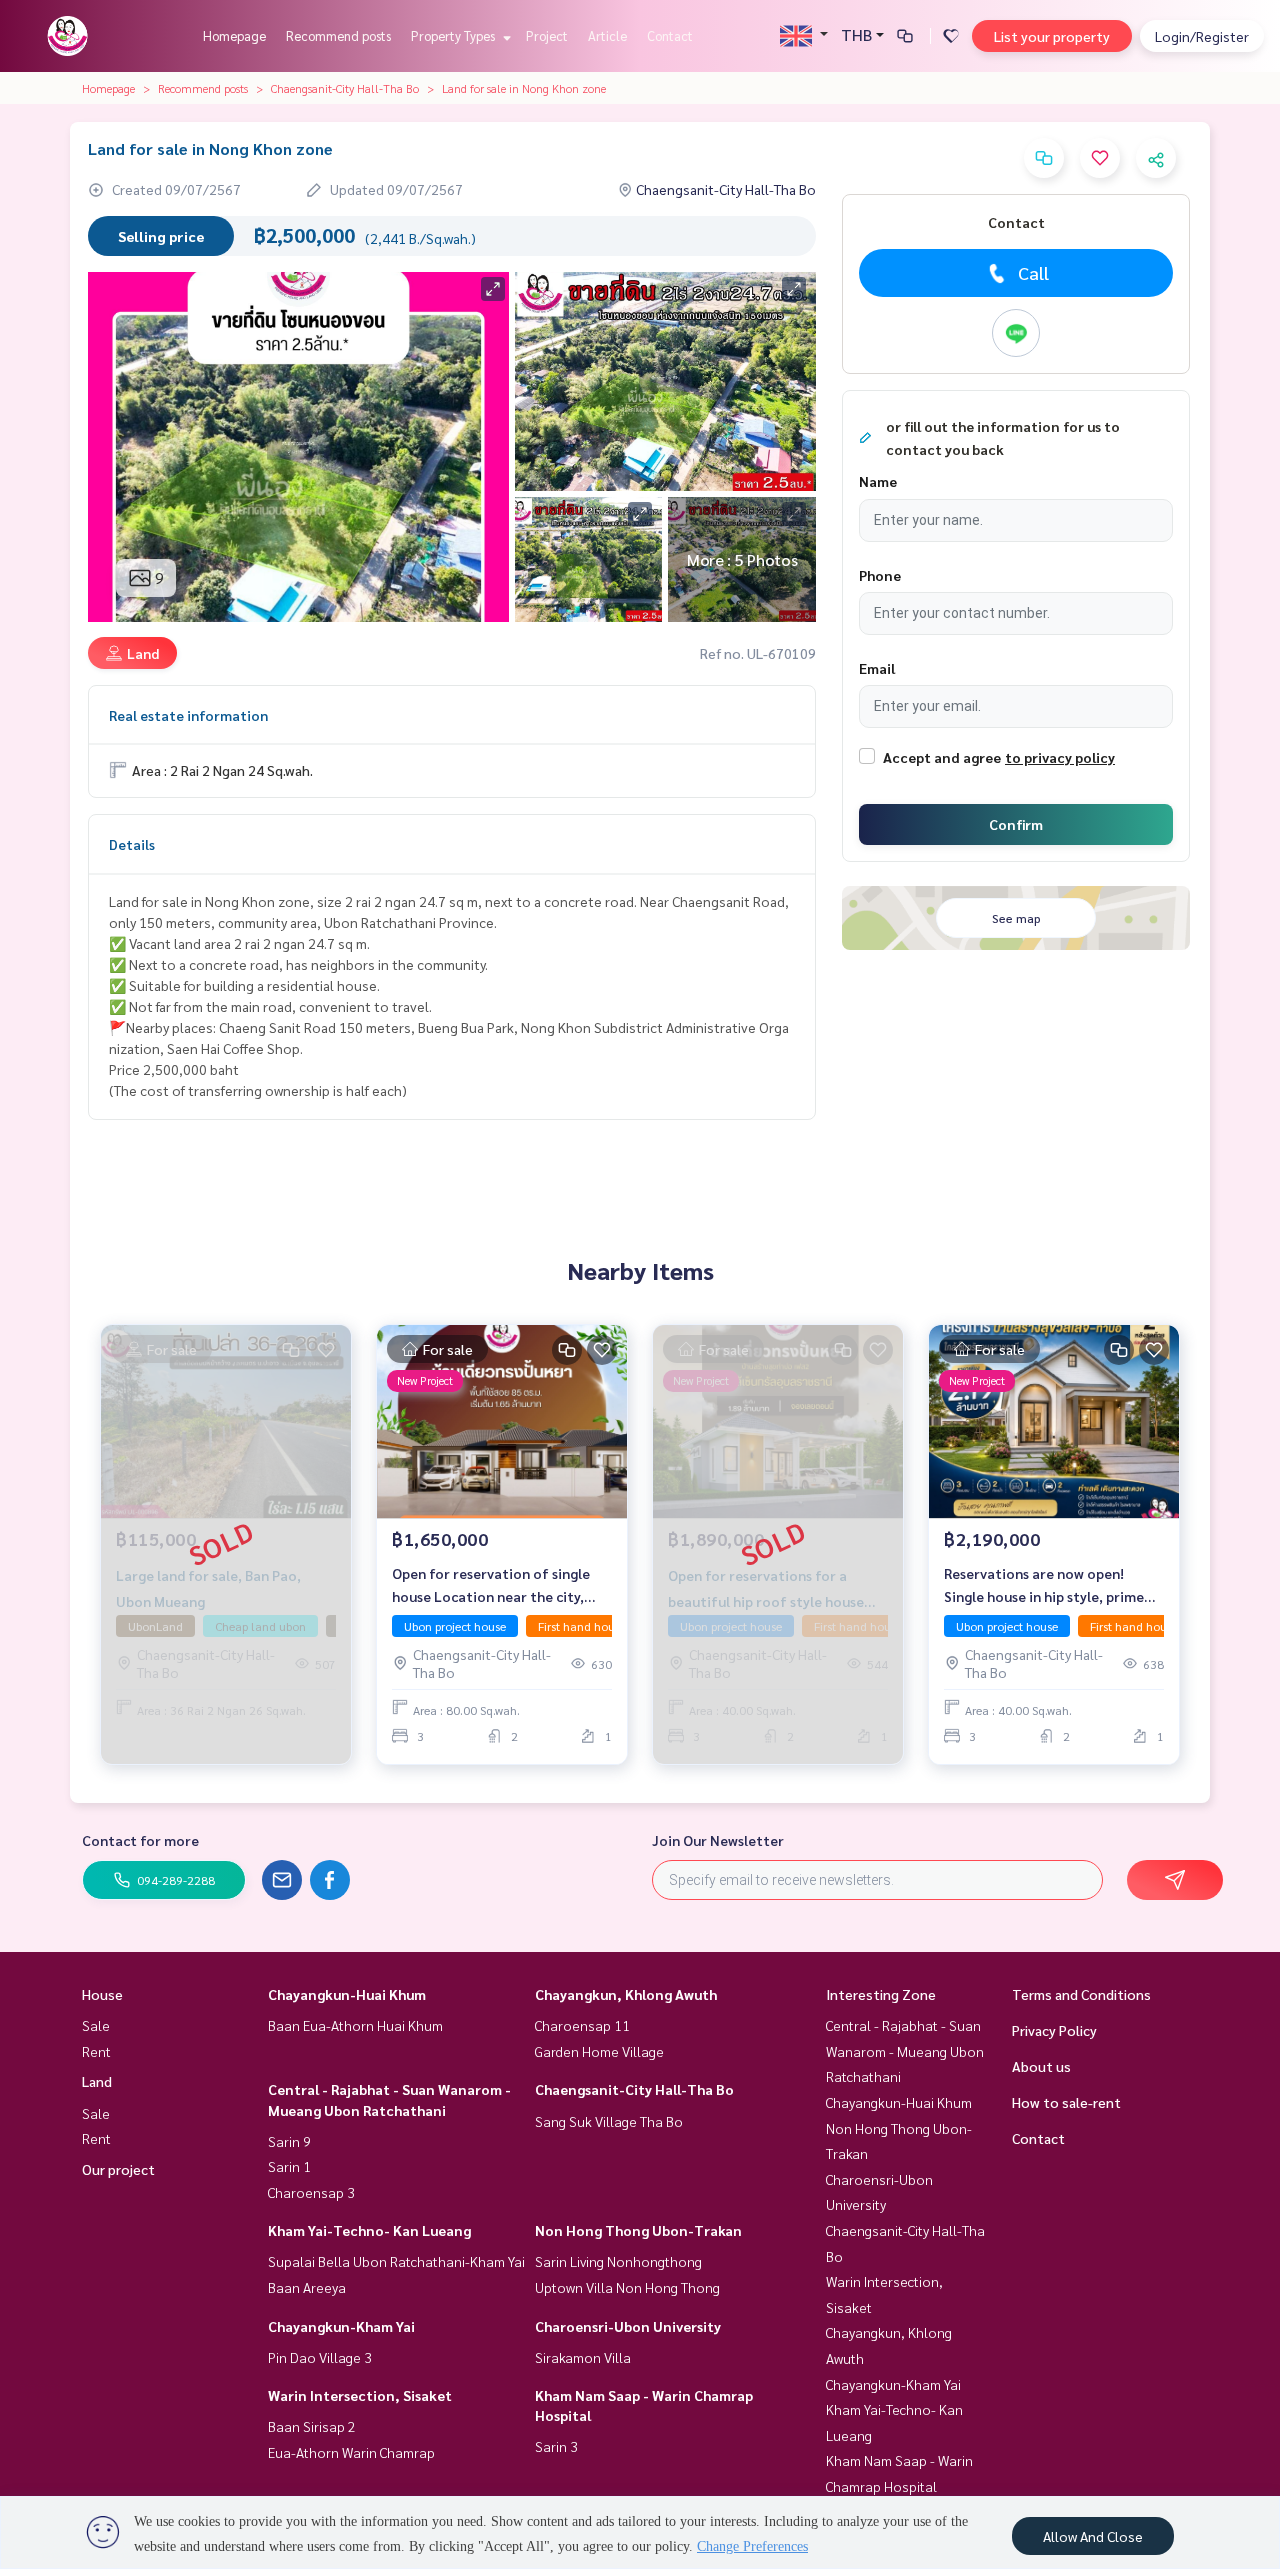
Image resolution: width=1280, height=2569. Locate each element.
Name (878, 481)
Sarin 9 (289, 2141)
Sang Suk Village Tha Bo (609, 2121)
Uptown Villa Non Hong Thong (627, 2287)
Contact (670, 35)
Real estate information (188, 715)
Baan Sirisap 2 (312, 2426)
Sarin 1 (289, 2166)
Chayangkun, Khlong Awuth (626, 1994)
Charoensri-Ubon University (628, 2326)
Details (132, 844)
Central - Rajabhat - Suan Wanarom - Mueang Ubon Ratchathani (905, 2050)
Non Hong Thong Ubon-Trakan (638, 2230)
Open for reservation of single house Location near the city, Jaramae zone (491, 1585)
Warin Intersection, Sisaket (360, 2395)
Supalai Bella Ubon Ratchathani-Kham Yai (396, 2261)
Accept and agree (942, 757)
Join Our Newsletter (718, 1840)
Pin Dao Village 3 (320, 2357)
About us (1041, 2066)
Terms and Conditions (1081, 1994)
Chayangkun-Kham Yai (341, 2326)
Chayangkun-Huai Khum (347, 1994)
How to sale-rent (1066, 2102)
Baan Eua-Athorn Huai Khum (355, 2025)
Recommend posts (338, 35)
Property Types (454, 35)
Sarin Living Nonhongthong (618, 2261)
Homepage (234, 35)
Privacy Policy (1054, 2030)
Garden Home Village (599, 2051)
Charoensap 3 (311, 2192)
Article (607, 35)
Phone (880, 575)
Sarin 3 (556, 2446)
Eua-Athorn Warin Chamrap (351, 2452)
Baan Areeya (307, 2287)
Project (547, 35)
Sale (96, 2025)
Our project (118, 2169)
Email (877, 668)
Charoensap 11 (582, 2025)
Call (1033, 272)
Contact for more (140, 1840)
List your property (1052, 36)
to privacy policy (1060, 757)
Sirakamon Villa (583, 2357)
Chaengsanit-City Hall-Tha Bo (345, 88)
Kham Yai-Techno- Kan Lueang (369, 2230)
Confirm (1016, 824)
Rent (96, 2051)
